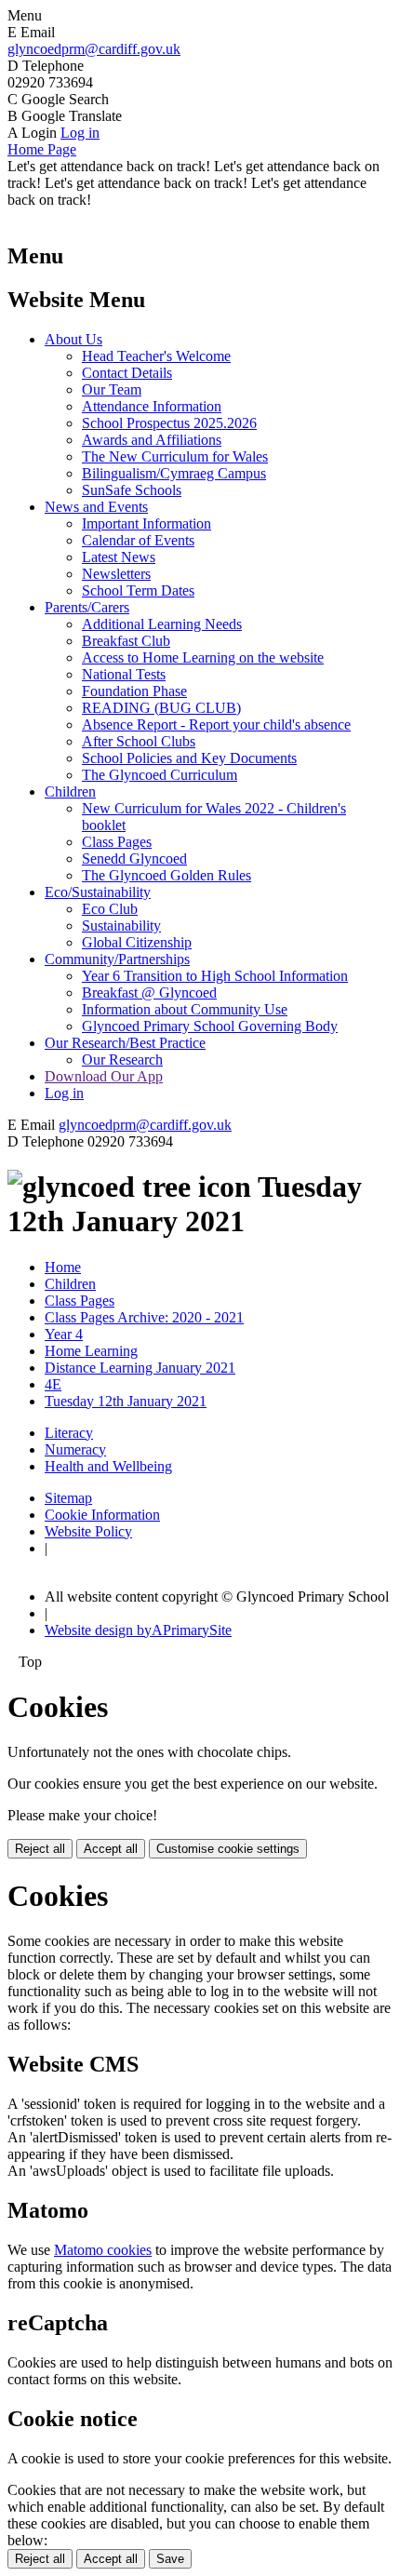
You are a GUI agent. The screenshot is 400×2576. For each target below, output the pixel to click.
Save (170, 2559)
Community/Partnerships (117, 959)
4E (53, 1384)
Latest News (119, 557)
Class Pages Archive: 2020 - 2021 (144, 1317)
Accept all (111, 1849)
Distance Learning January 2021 (140, 1368)
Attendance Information (152, 406)
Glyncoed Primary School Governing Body (210, 1026)
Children (70, 792)
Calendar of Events (138, 540)
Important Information (147, 523)
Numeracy (75, 1449)
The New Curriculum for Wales (175, 456)
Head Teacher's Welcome (156, 356)
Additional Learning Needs (162, 624)
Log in (80, 133)
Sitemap (68, 1498)
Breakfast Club (126, 641)
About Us (73, 339)
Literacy (69, 1433)
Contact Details (127, 373)
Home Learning (91, 1351)
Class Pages (117, 842)
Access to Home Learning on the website (203, 657)
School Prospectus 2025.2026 (169, 423)
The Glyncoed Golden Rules (167, 875)
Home (63, 1267)
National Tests (124, 674)
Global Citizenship (137, 942)
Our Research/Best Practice (125, 1043)
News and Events (96, 507)
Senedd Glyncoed (134, 859)
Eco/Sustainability (98, 892)
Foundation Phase (134, 691)
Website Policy (88, 1531)
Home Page (42, 149)
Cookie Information (102, 1515)
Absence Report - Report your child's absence (216, 724)
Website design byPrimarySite (138, 1630)
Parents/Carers (87, 607)
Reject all (40, 1849)
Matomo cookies (103, 2250)
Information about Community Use (185, 1009)
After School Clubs (139, 741)
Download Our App (104, 1076)
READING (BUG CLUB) (161, 708)
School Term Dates (138, 590)
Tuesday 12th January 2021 (126, 1401)
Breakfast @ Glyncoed (149, 993)
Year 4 (64, 1334)
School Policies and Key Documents (189, 758)
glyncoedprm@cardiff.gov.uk (94, 49)
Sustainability (121, 926)
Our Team (112, 389)
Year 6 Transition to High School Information (215, 976)
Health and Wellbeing (108, 1466)
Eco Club (110, 909)
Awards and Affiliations (152, 440)
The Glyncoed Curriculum (160, 775)
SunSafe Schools (132, 490)
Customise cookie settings (228, 1849)
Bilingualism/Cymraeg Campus (174, 473)
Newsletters (116, 574)
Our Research (122, 1060)
